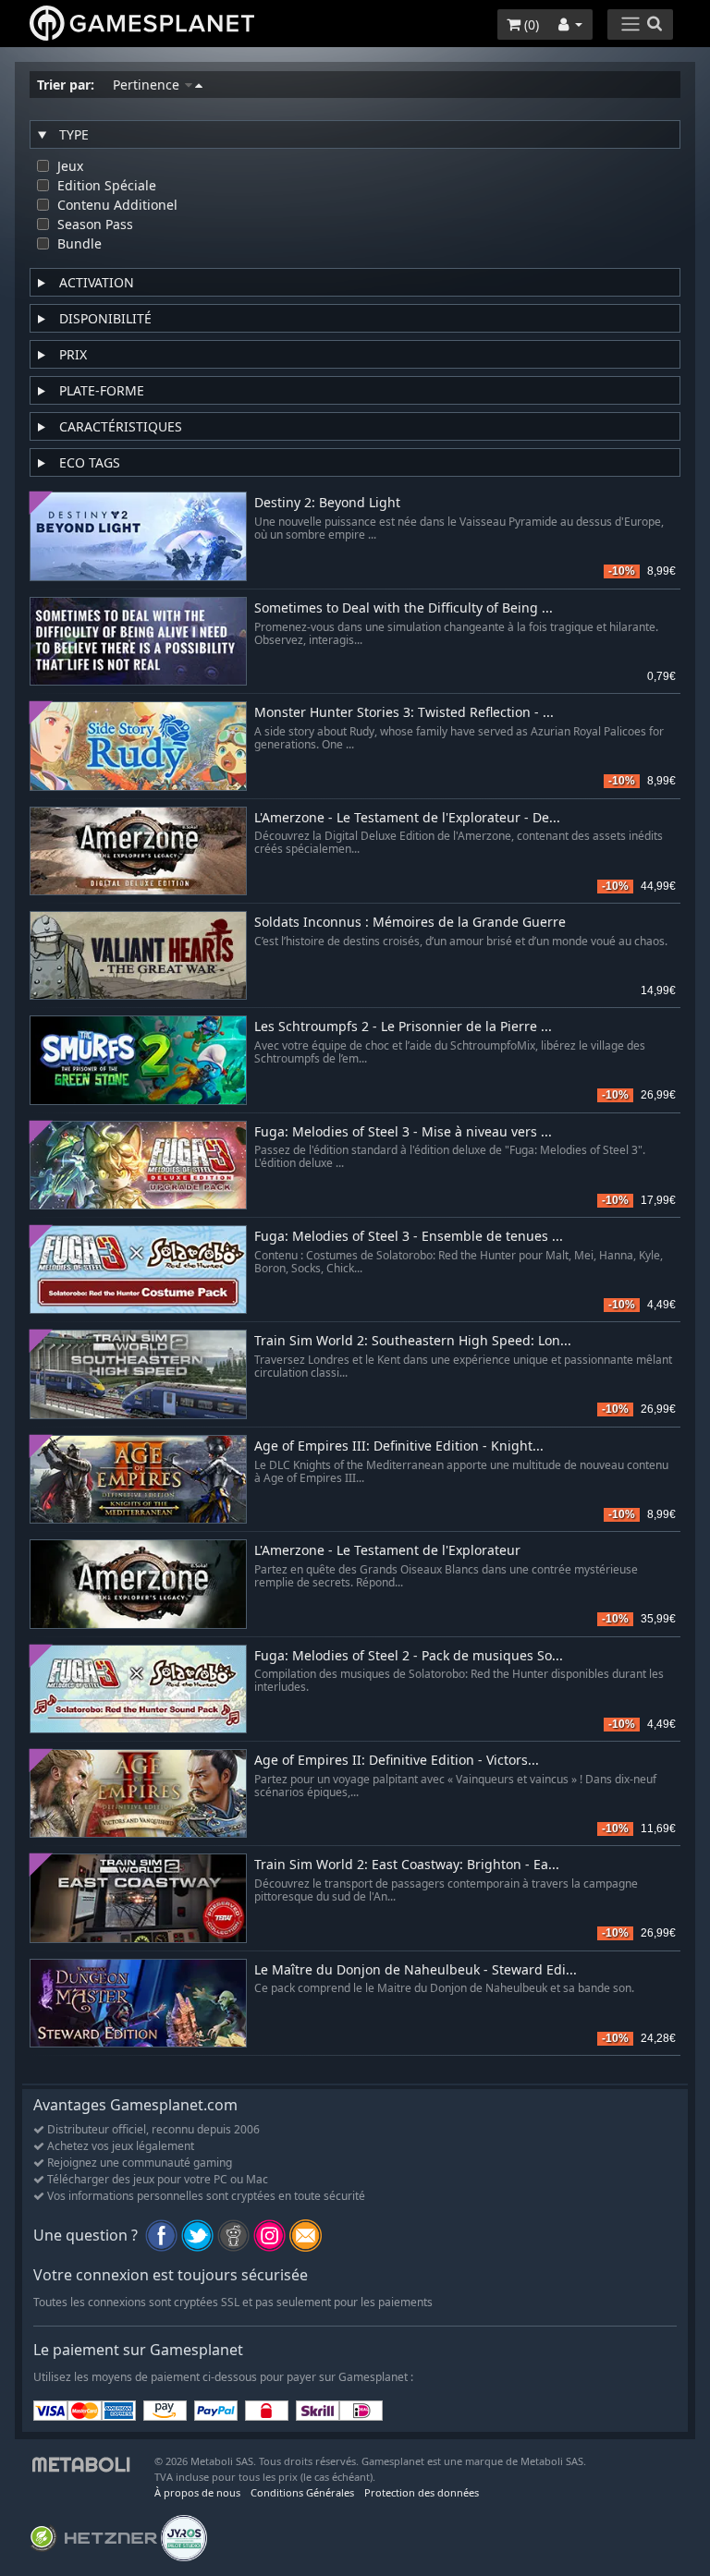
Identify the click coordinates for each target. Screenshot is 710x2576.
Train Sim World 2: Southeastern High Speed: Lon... (413, 1341)
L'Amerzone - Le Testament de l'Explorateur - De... (407, 818)
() (530, 24)
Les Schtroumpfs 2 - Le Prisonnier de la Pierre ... (403, 1027)
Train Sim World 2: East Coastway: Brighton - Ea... (407, 1865)
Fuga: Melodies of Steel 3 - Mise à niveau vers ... (403, 1132)
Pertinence (148, 85)
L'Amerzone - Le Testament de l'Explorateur (387, 1551)
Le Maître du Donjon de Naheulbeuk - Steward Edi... (416, 1970)
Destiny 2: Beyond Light (327, 503)
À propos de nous (197, 2492)
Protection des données (422, 2492)
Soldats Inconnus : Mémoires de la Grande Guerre (410, 923)
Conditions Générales (302, 2492)
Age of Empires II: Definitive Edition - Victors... (397, 1761)
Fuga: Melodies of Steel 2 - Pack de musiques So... (409, 1656)
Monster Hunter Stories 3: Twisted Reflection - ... (404, 713)
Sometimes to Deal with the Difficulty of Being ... (404, 608)
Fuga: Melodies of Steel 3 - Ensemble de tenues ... (409, 1237)
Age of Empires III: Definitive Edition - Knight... (399, 1446)
